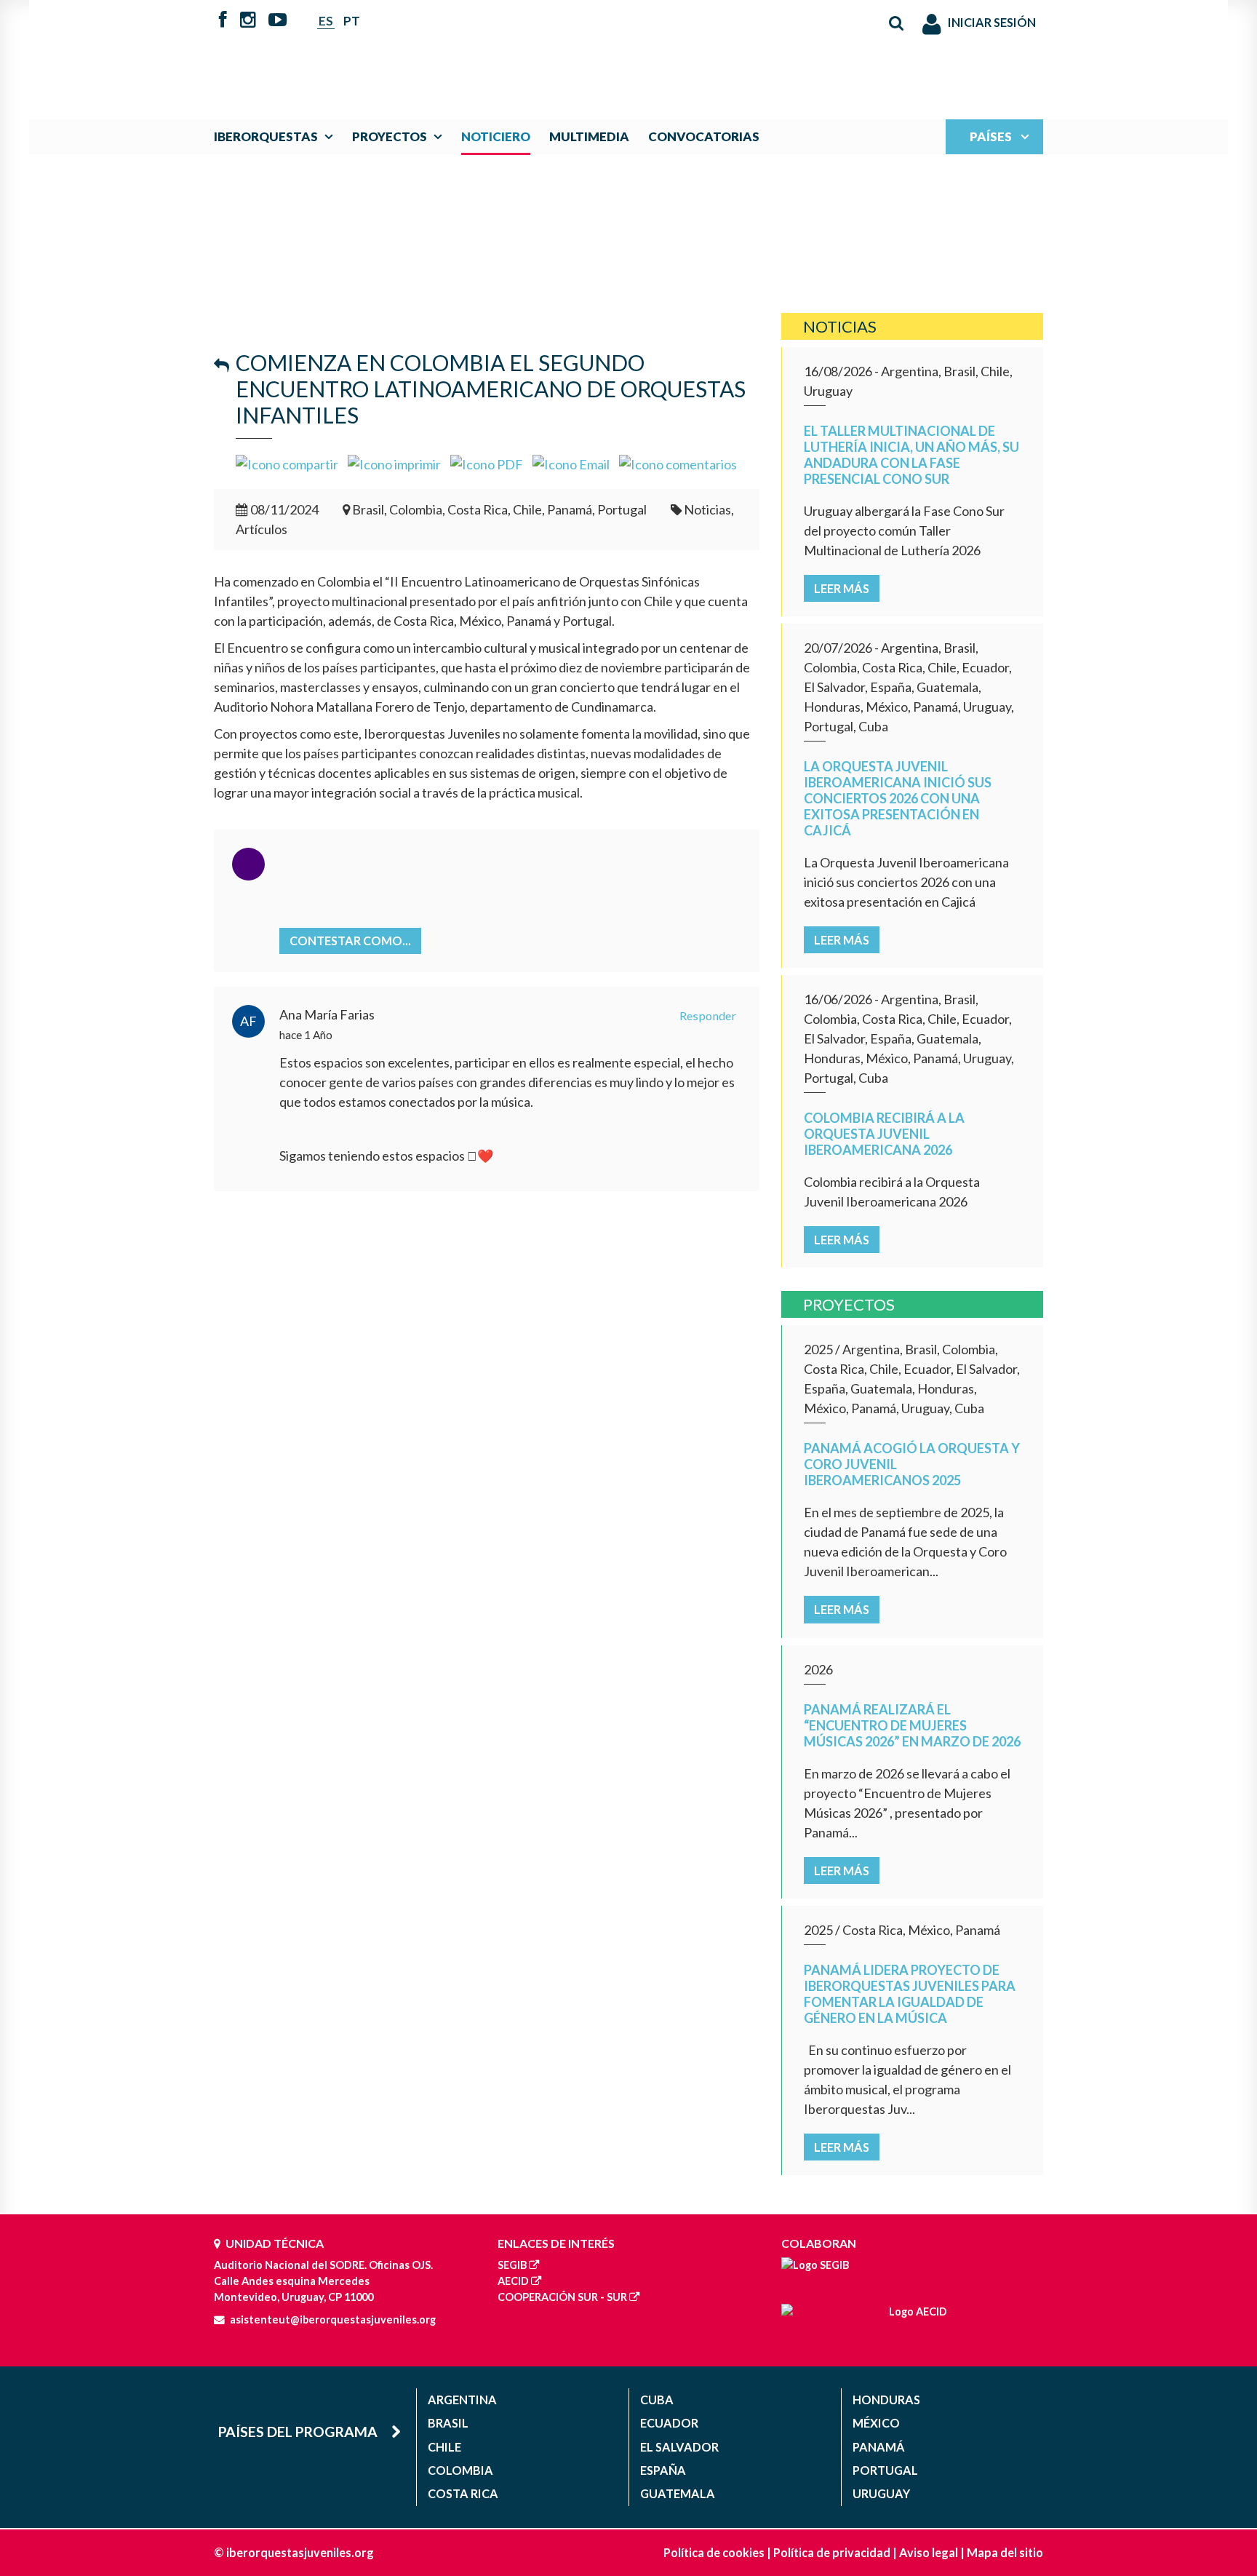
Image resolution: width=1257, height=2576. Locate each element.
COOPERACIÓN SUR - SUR (562, 2297)
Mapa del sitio (1005, 2552)
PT (352, 21)
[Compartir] (287, 463)
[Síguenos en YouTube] (278, 21)
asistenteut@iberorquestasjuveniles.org (333, 2319)
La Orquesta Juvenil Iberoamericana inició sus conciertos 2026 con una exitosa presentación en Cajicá (898, 798)
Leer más (842, 588)
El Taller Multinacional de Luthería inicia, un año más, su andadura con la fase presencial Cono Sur (911, 455)
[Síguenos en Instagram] (248, 21)
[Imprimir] (394, 463)
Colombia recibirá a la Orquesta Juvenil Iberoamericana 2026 (884, 1134)
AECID (513, 2281)
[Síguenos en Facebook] (223, 21)
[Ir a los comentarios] (678, 463)
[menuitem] (277, 136)
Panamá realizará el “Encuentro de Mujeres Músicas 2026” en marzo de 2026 (912, 1725)
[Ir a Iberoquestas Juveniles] (594, 52)
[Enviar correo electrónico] (571, 463)
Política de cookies (714, 2552)
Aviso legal (929, 2552)
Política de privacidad (832, 2552)
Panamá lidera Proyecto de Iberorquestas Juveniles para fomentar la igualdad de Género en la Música (910, 1994)
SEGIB (512, 2265)
